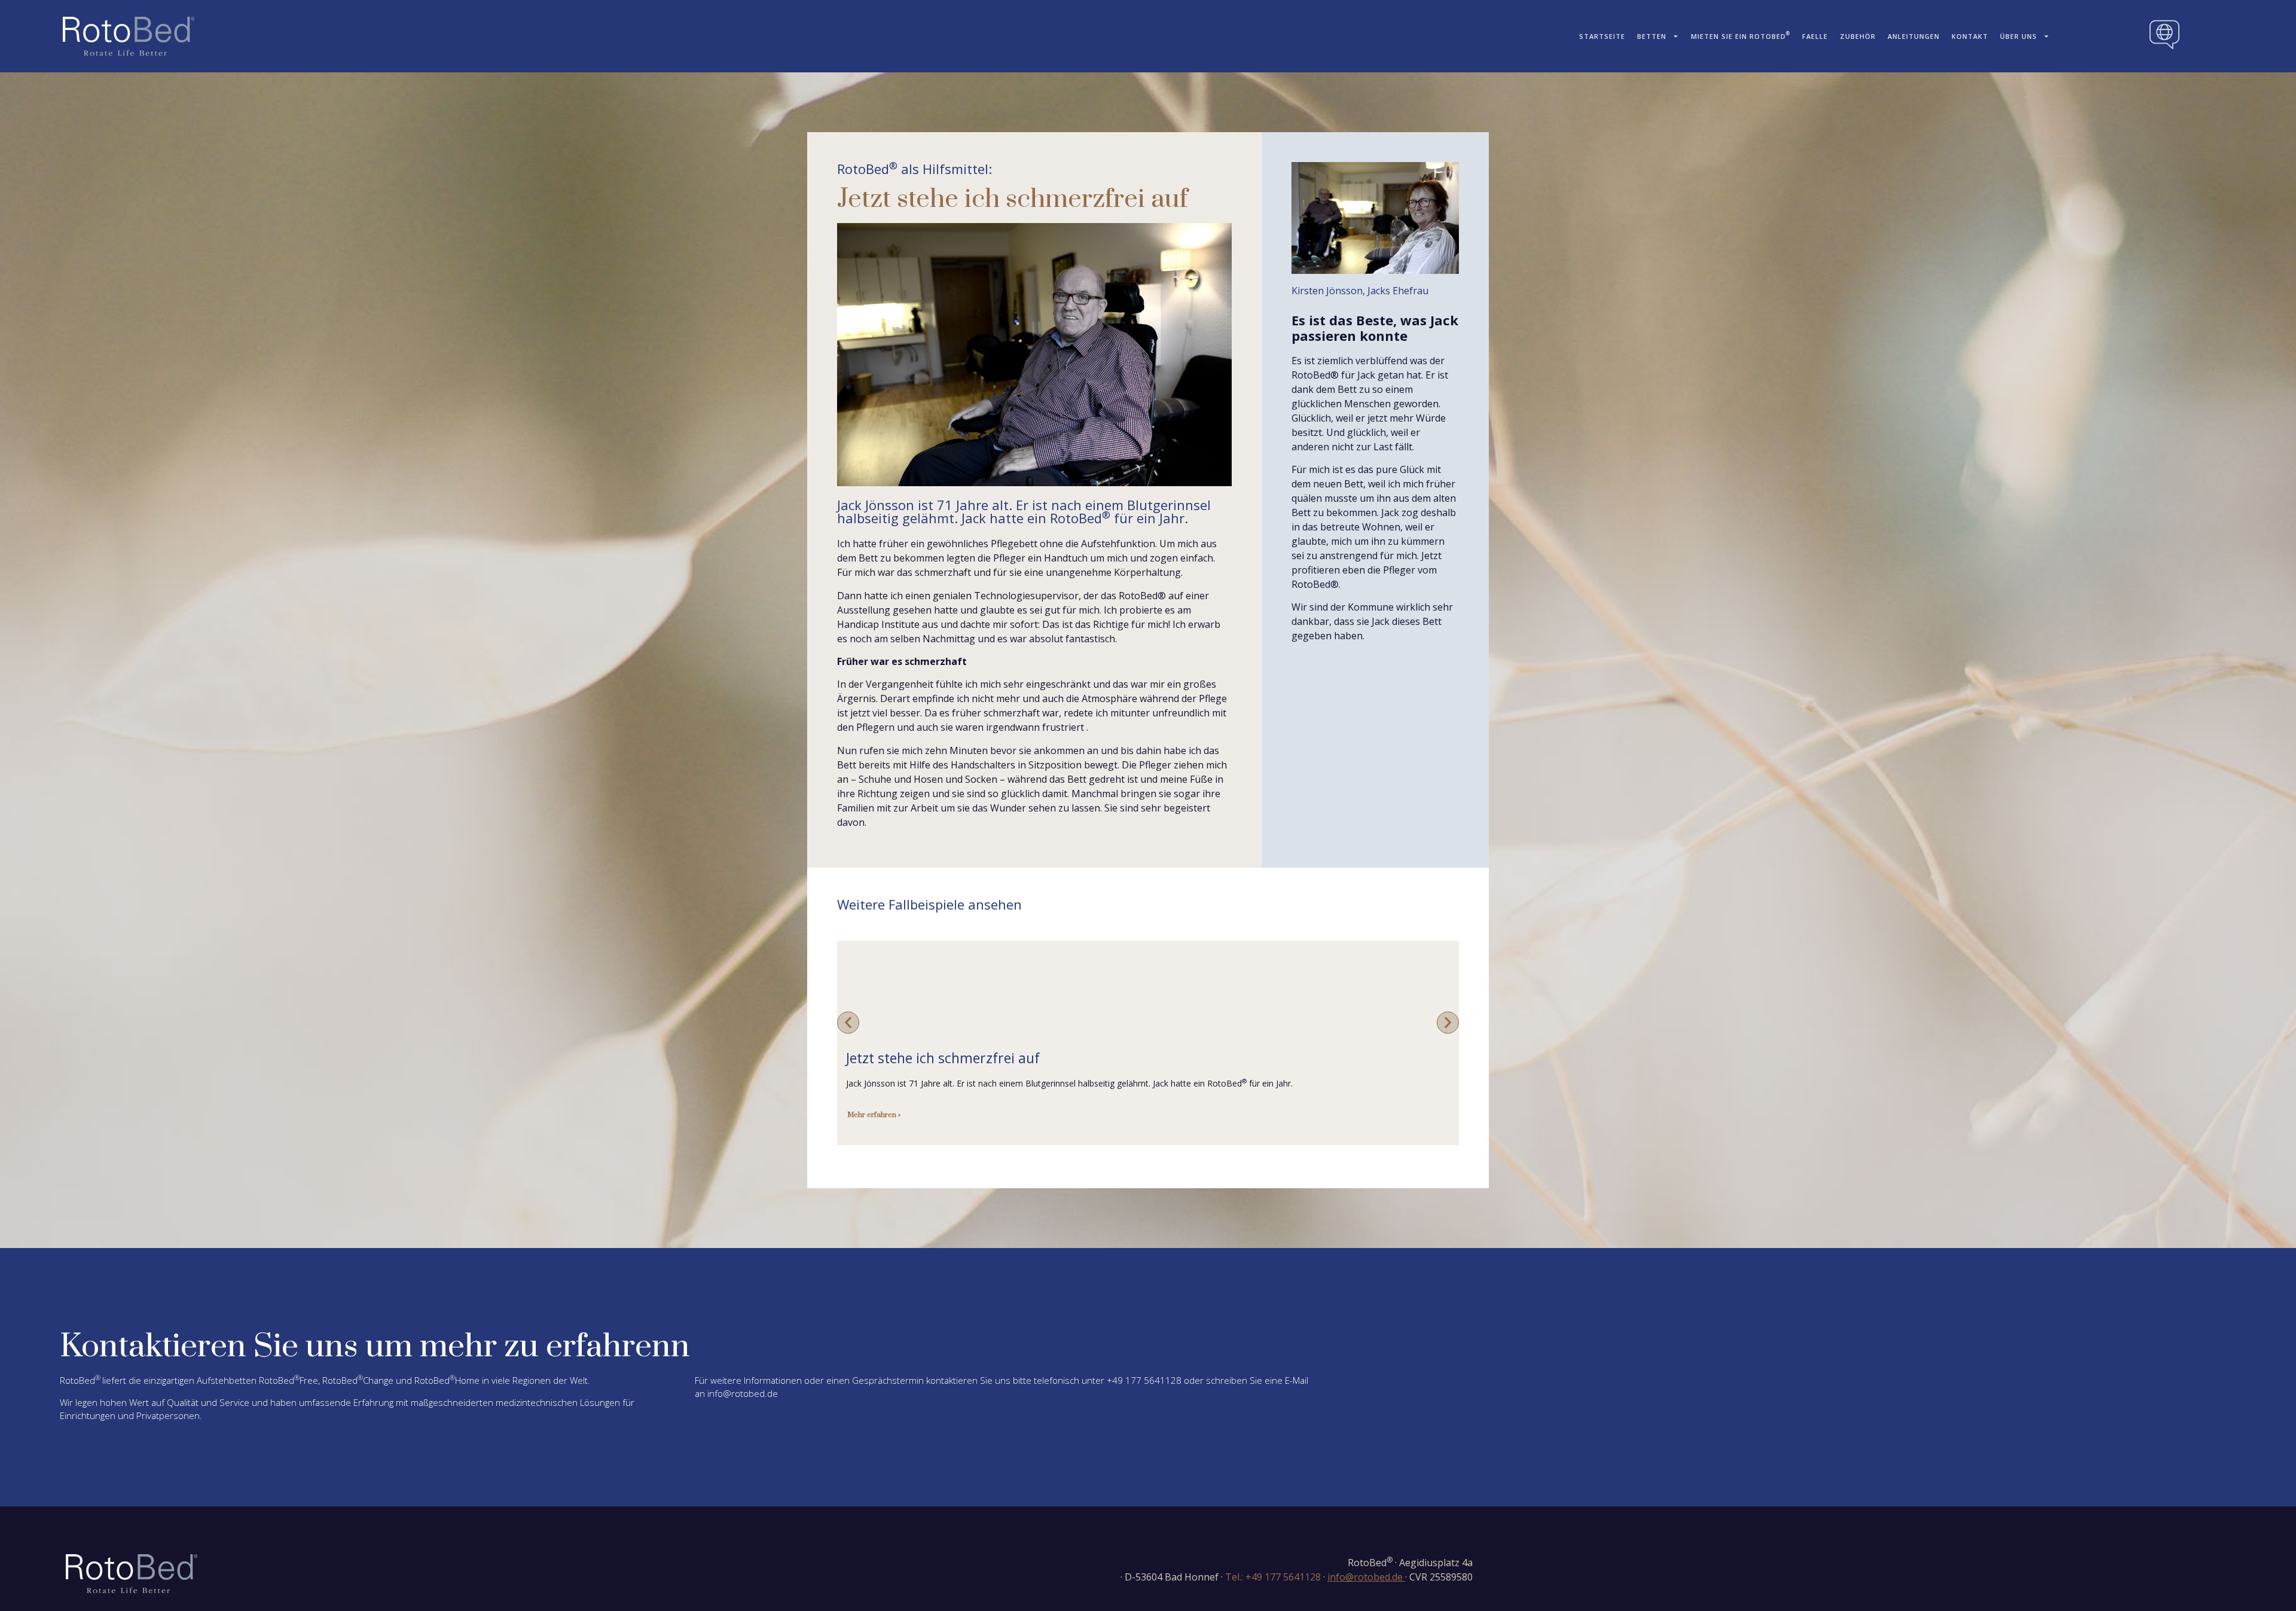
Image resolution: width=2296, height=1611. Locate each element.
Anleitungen (1914, 36)
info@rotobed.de (743, 1393)
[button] (848, 1022)
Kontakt (1970, 36)
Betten (1652, 36)
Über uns (2019, 36)
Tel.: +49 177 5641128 (1273, 1577)
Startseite (1602, 36)
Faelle (1815, 36)
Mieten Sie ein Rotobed (1741, 35)
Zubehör (1858, 36)
